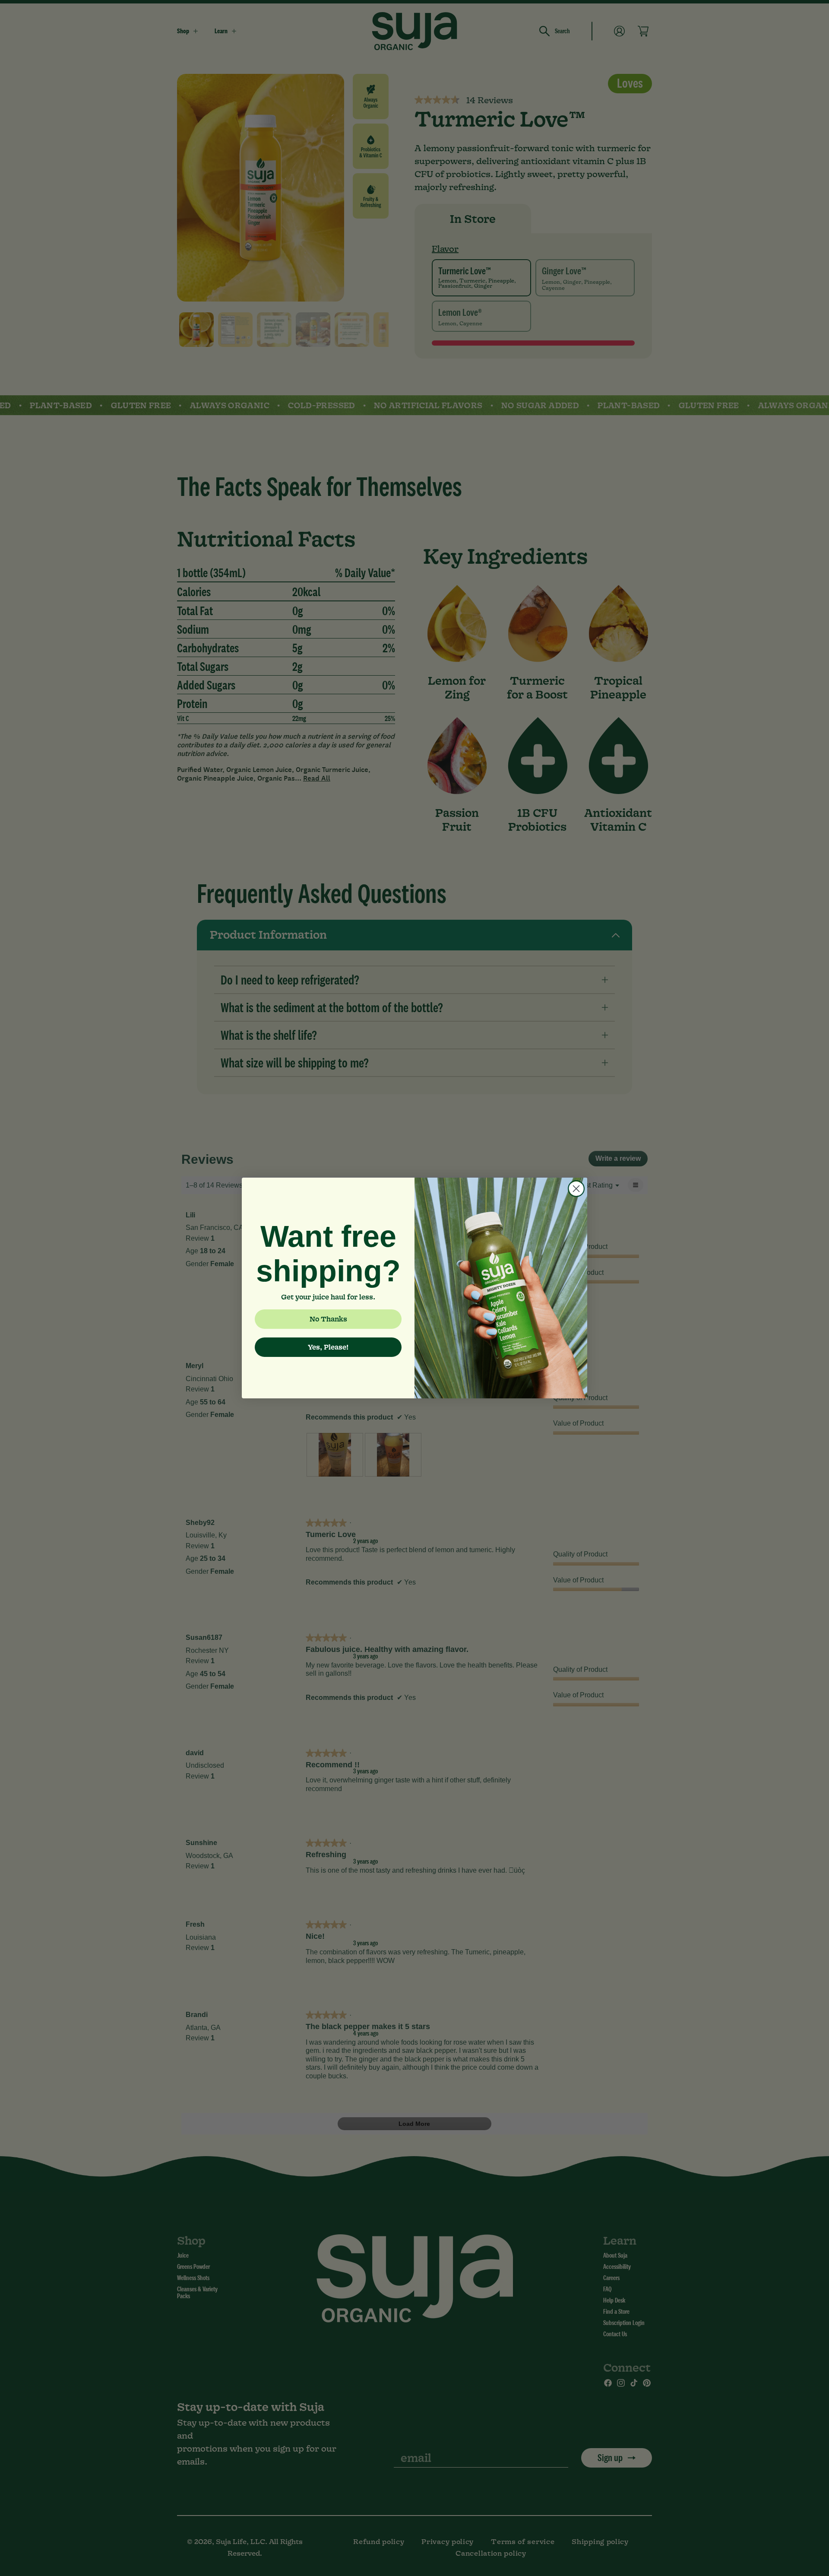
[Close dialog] (576, 1189)
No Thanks (328, 1319)
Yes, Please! (328, 1347)
